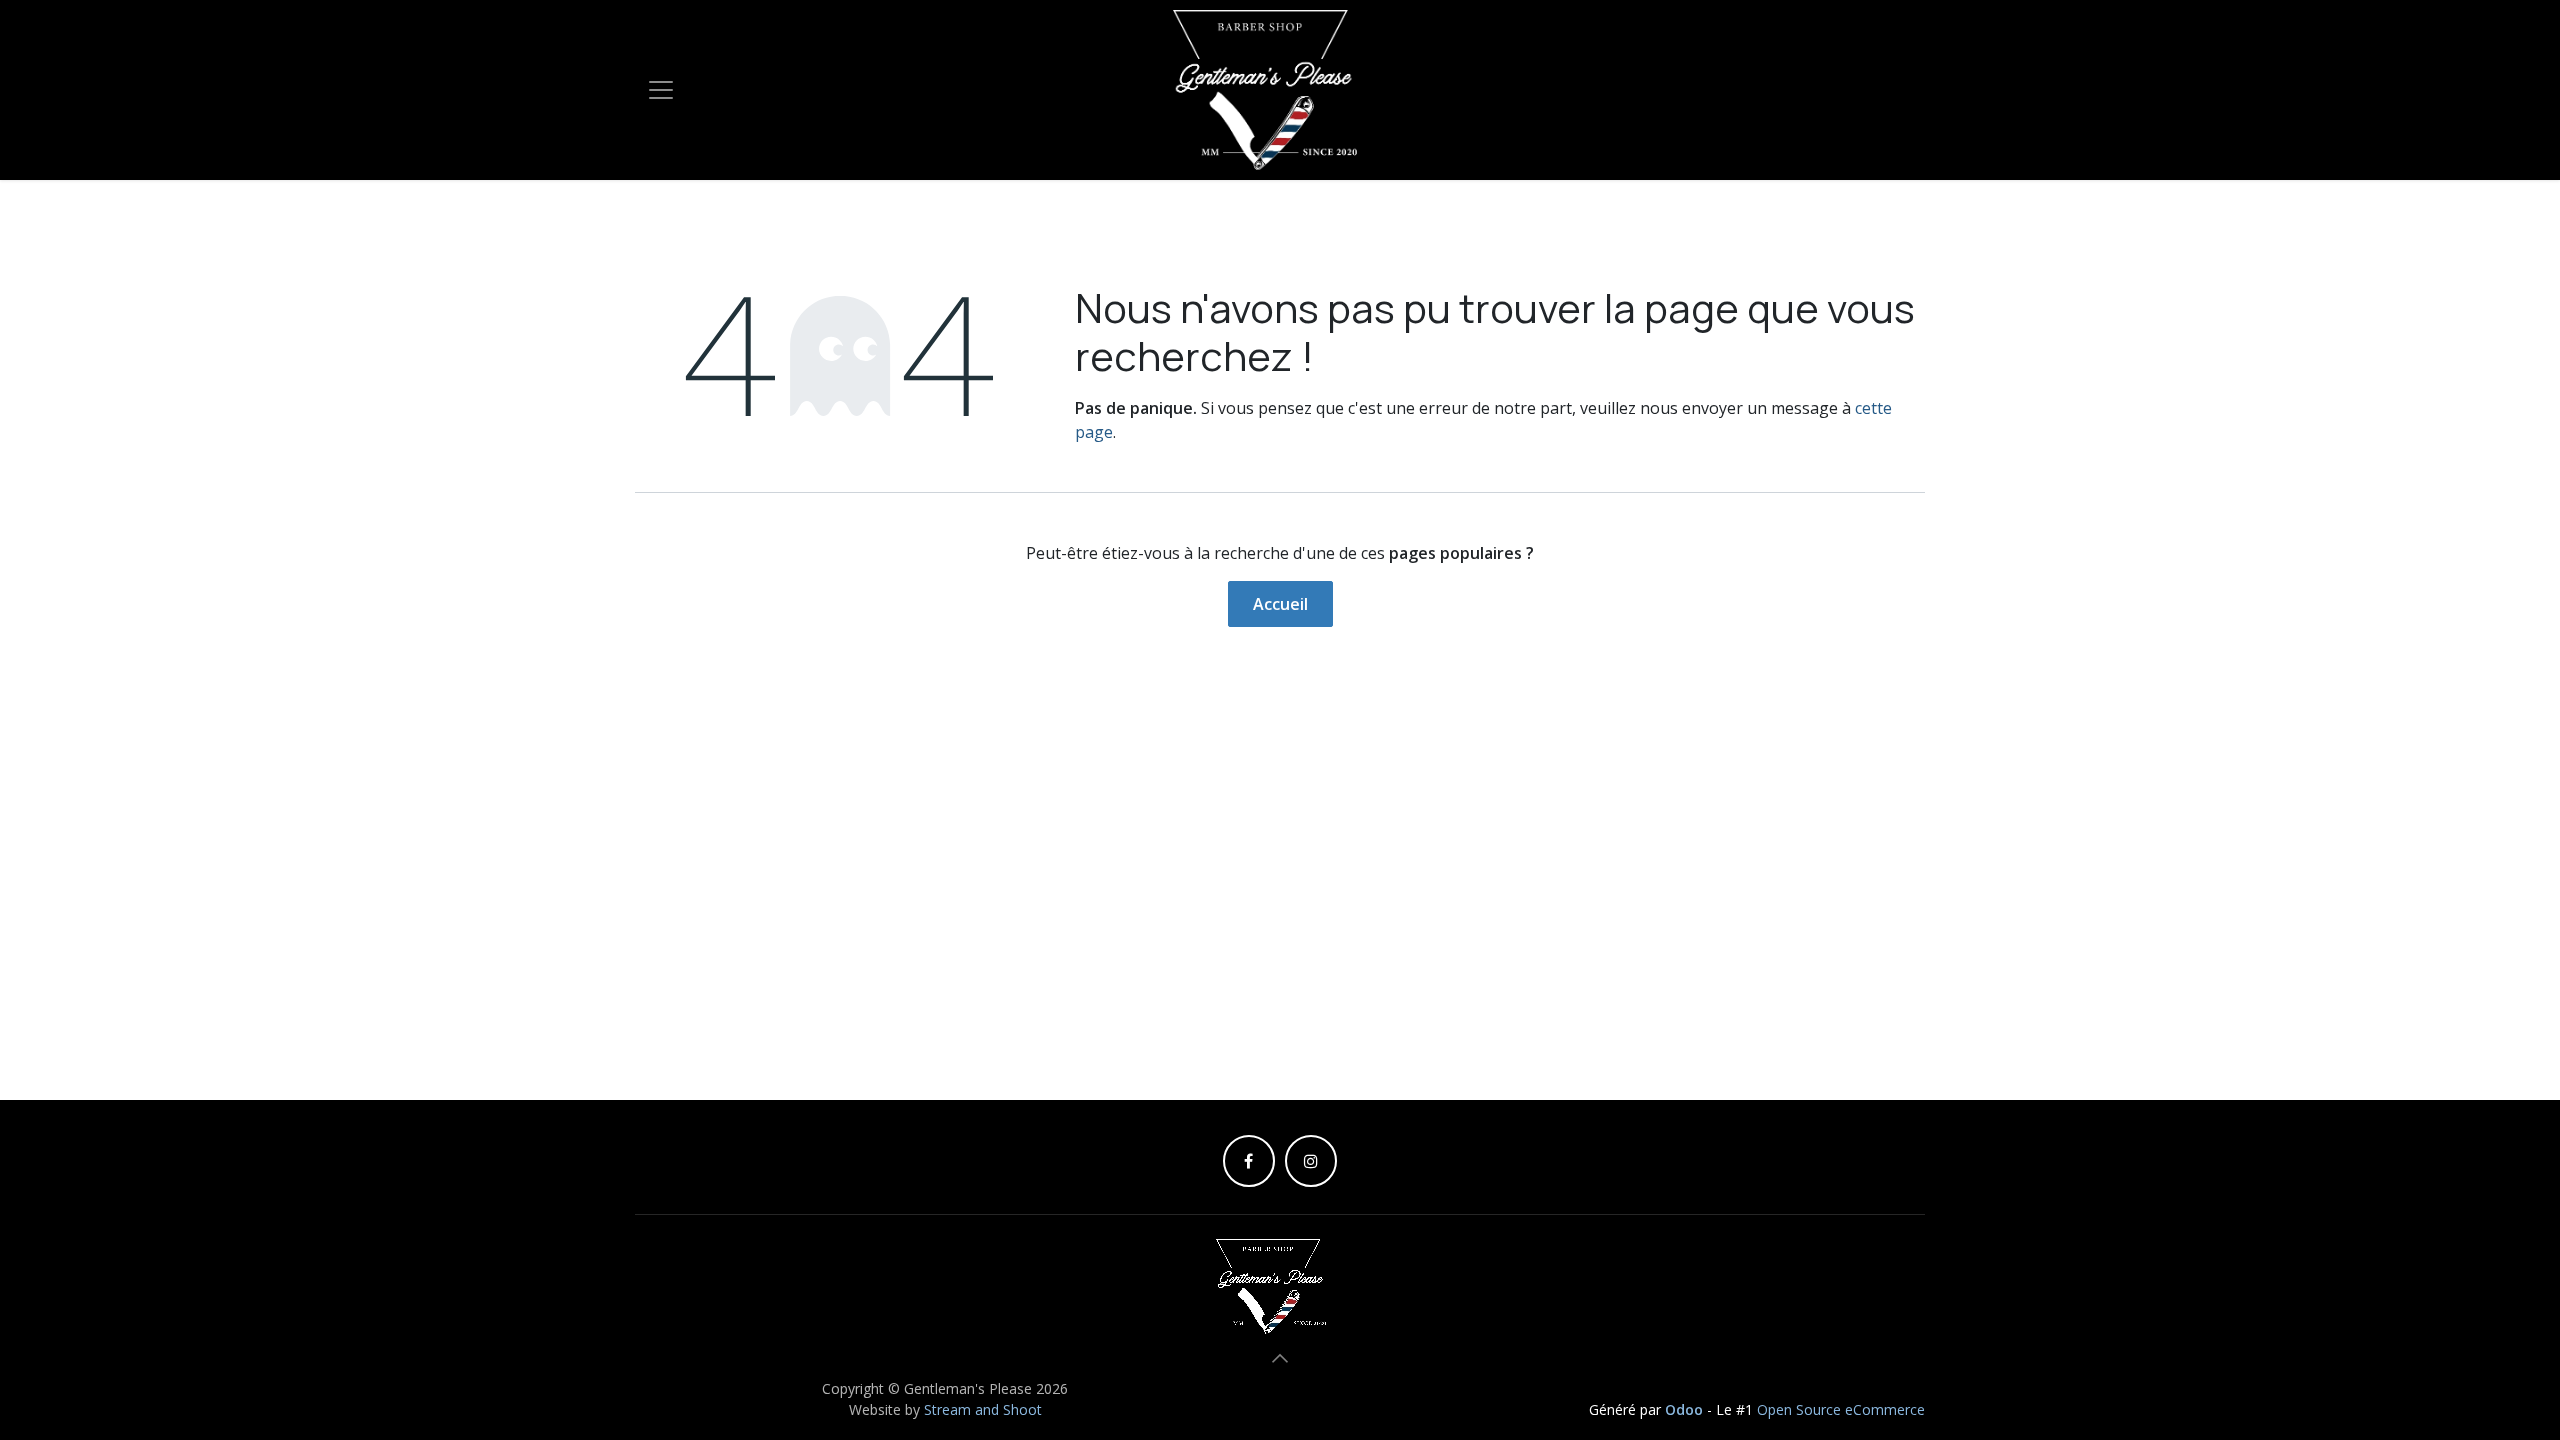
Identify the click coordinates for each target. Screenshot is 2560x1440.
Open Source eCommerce (1841, 1409)
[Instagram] (1311, 1161)
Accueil (1280, 604)
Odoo (1686, 1409)
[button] (1280, 1358)
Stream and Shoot (981, 1409)
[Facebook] (1249, 1161)
